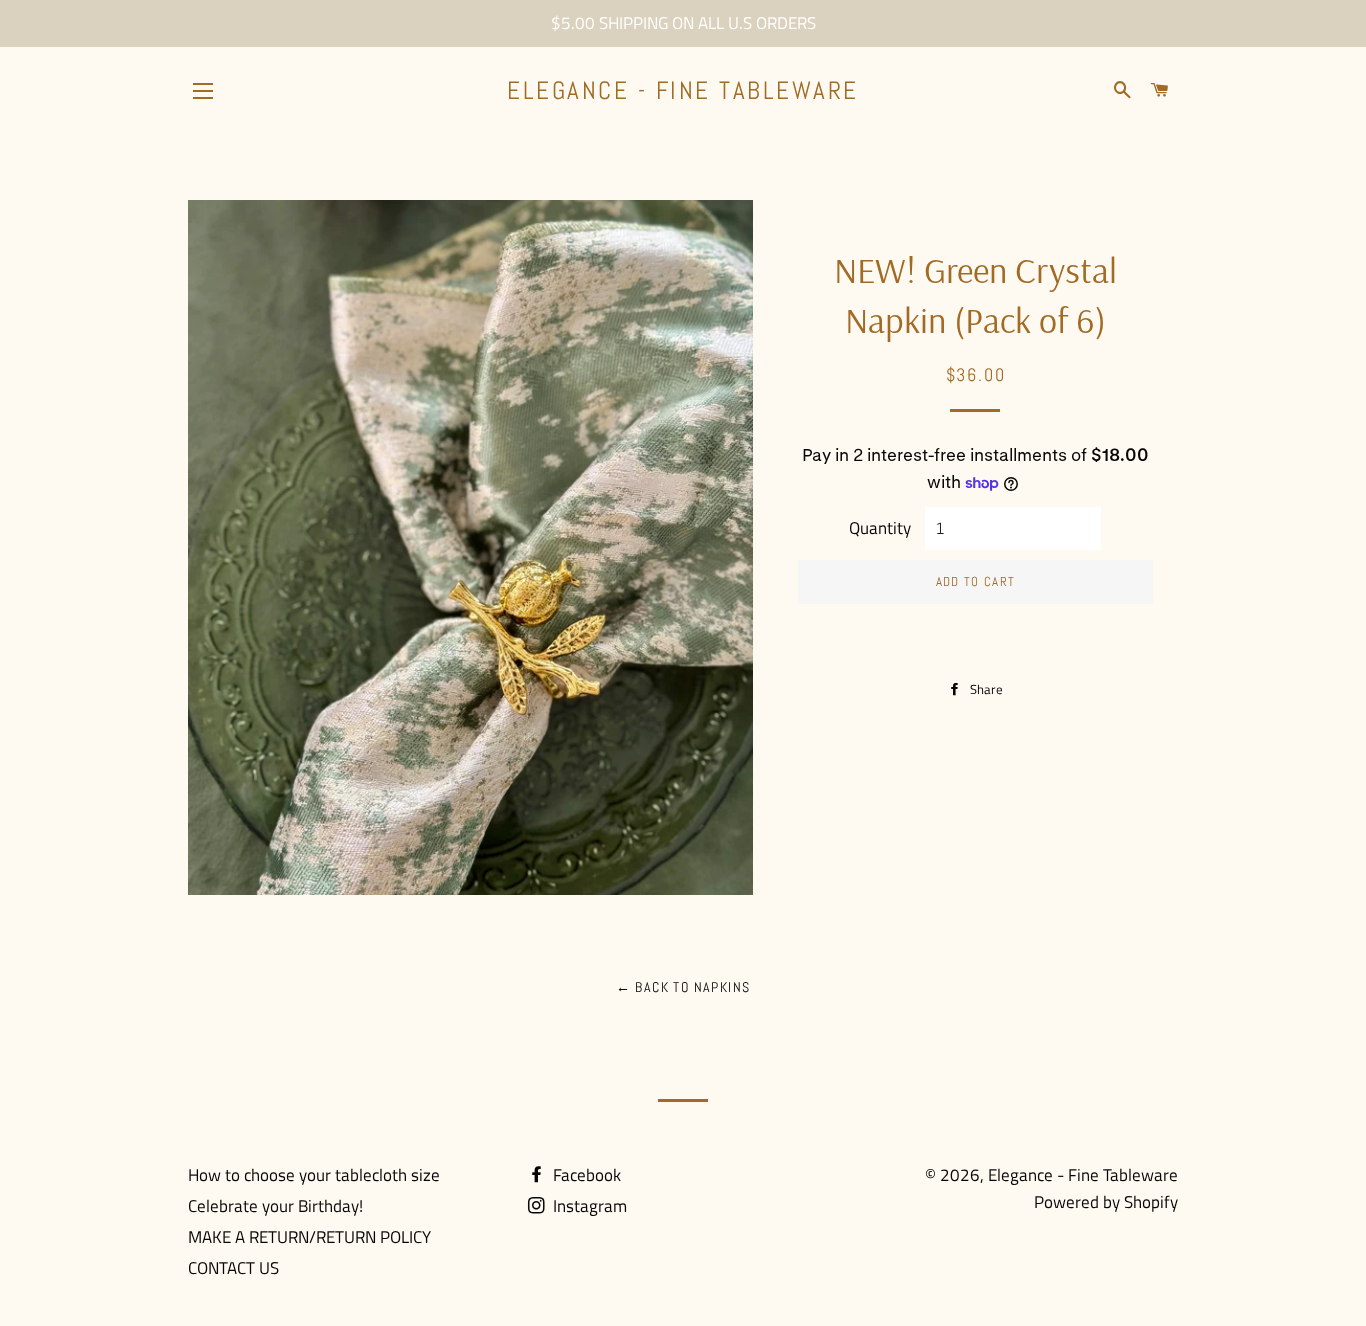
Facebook (585, 1175)
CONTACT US (233, 1268)
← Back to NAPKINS (683, 987)
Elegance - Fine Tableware (683, 90)
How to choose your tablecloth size (314, 1175)
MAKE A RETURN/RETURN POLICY (309, 1237)
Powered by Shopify (1106, 1202)
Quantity (880, 528)
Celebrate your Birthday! (275, 1206)
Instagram (588, 1206)
